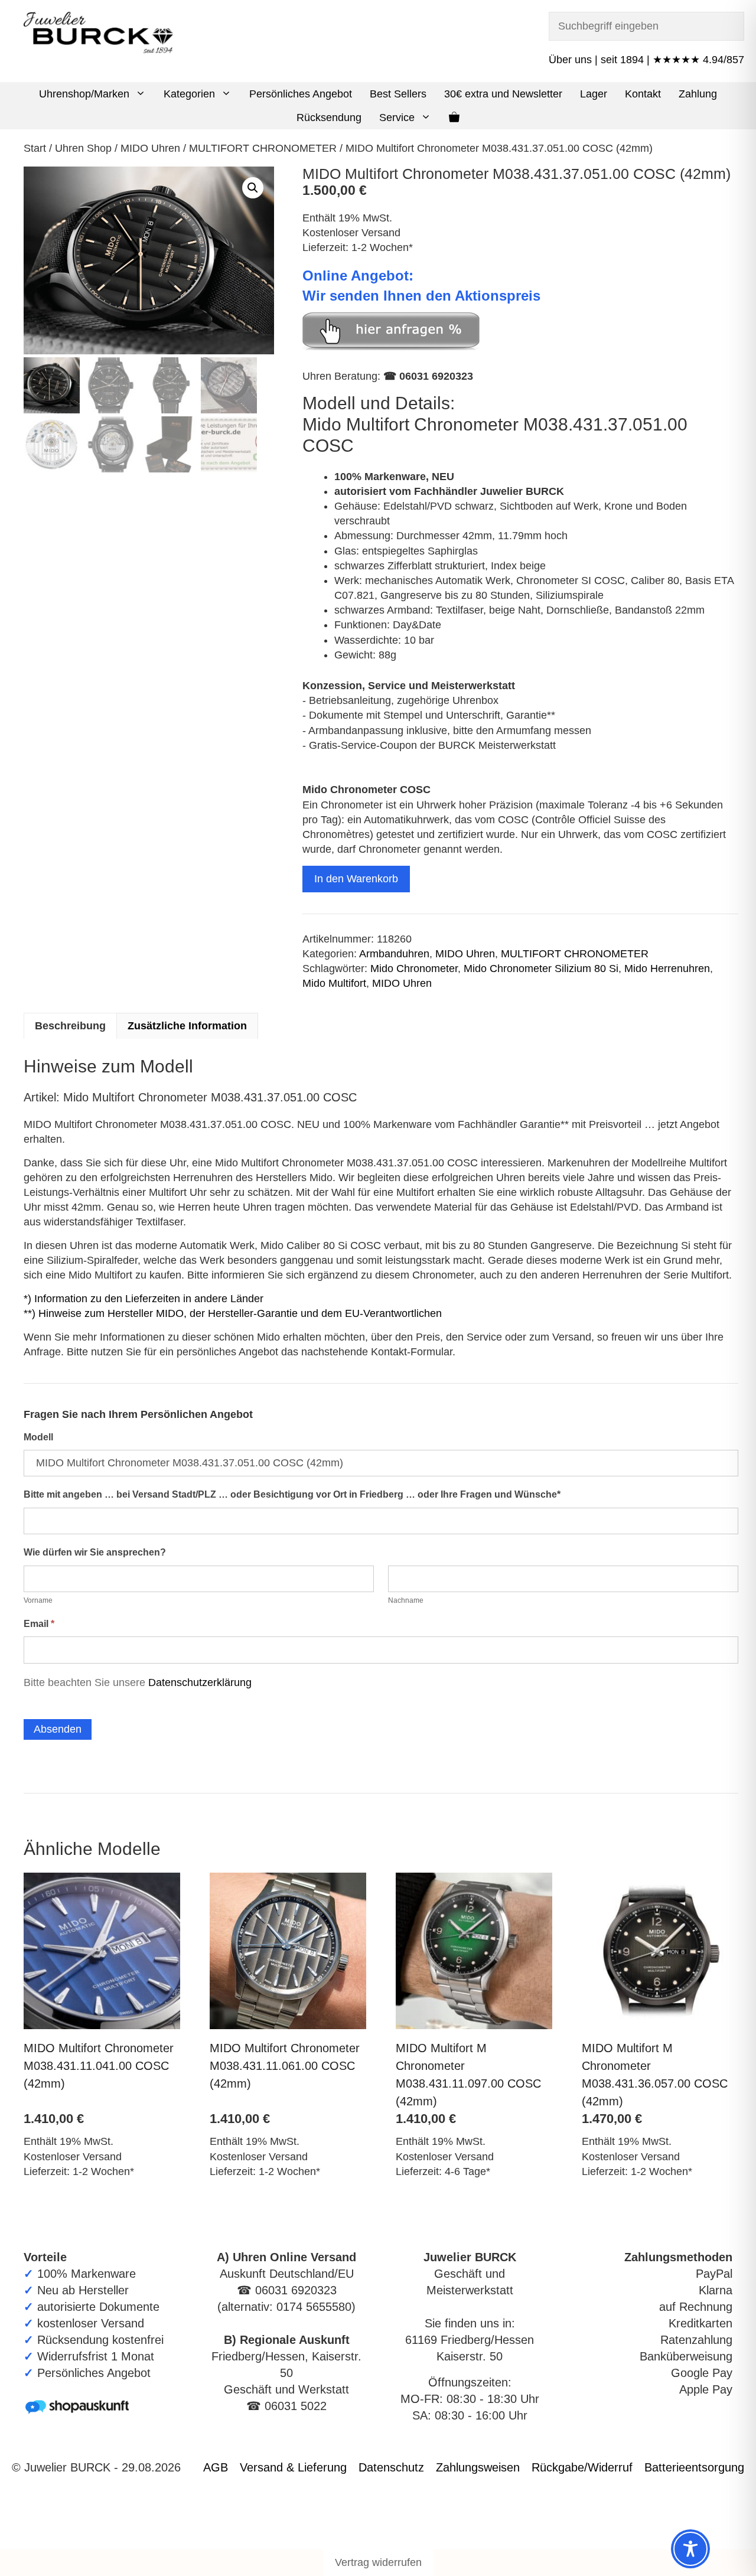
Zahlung (698, 94)
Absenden (58, 1729)
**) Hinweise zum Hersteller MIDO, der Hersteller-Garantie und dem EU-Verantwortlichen (233, 1313)
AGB (216, 2467)
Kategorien (189, 94)
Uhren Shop (83, 148)
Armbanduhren (394, 954)
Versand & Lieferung (293, 2467)
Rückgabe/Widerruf (582, 2467)
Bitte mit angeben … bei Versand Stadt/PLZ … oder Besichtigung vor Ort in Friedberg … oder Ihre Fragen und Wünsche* (292, 1494)
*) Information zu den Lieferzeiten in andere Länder (144, 1299)
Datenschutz (391, 2467)
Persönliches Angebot (301, 94)
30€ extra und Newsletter (503, 94)
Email (39, 1624)
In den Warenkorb (356, 879)
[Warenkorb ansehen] (454, 118)
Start (35, 148)
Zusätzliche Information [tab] (187, 1026)
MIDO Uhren (150, 148)
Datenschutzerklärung (200, 1682)
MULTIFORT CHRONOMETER (263, 148)
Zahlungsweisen (478, 2467)
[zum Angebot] (391, 347)
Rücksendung (329, 118)
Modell (38, 1437)
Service (397, 118)
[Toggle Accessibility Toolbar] (690, 2549)
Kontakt (643, 94)
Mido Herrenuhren (667, 969)
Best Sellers (398, 94)
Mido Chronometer (414, 969)
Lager (594, 94)
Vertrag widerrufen (378, 2562)
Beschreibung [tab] (70, 1026)
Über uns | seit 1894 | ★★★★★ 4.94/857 (646, 60)
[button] (142, 94)
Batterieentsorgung (694, 2467)
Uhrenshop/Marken (84, 94)
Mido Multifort (334, 983)
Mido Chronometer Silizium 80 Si (541, 969)
